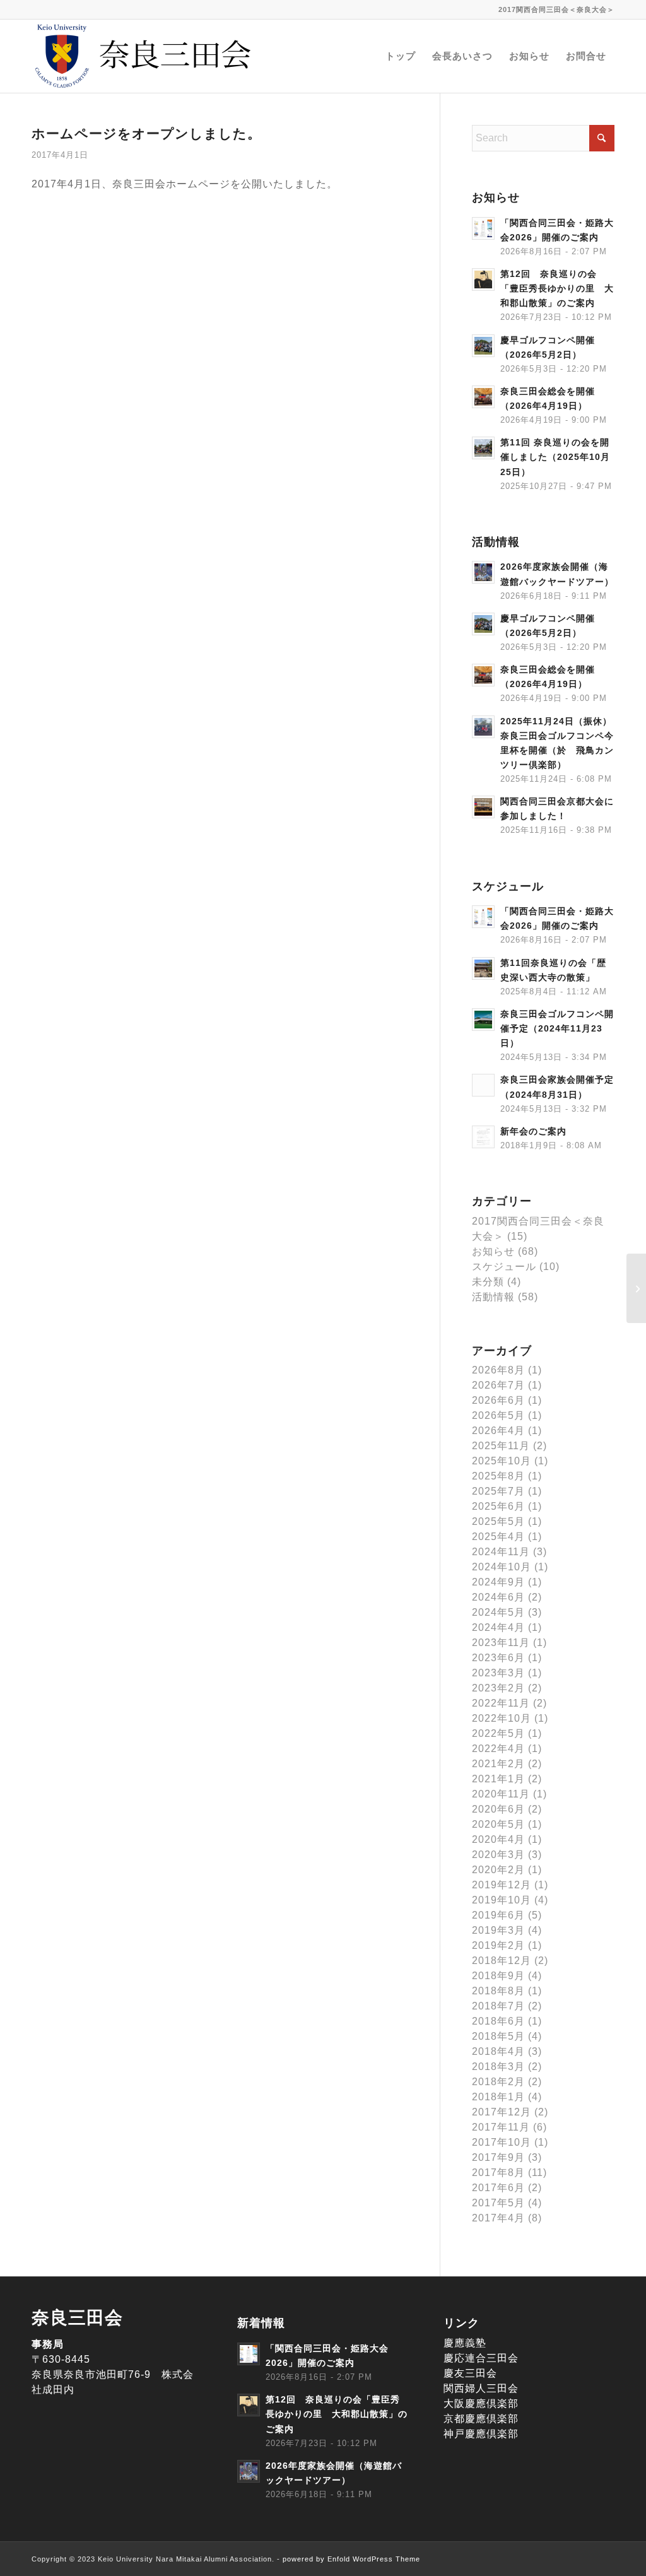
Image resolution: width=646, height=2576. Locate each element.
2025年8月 (498, 1476)
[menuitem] (553, 9)
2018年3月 (498, 2067)
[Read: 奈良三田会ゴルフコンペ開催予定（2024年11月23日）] (483, 1020)
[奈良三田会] (145, 56)
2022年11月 (501, 1703)
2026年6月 (498, 1400)
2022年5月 (498, 1733)
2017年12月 (502, 2112)
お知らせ (493, 1251)
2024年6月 (498, 1597)
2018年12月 (502, 1961)
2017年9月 (498, 2157)
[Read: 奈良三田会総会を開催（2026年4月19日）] (483, 397)
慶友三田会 (470, 2373)
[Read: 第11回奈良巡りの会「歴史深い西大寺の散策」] (483, 968)
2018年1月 (498, 2097)
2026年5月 (498, 1415)
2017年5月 (498, 2203)
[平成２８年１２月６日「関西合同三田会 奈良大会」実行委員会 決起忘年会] (636, 1288)
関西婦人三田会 (481, 2388)
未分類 (488, 1282)
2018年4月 (498, 2051)
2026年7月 (498, 1385)
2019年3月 (498, 1930)
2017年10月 (502, 2142)
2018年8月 (498, 1991)
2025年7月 (498, 1491)
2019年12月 (502, 1885)
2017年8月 (498, 2173)
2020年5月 (498, 1824)
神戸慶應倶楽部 (481, 2434)
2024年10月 (502, 1567)
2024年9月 (498, 1582)
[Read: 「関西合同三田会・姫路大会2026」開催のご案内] (483, 228)
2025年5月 (498, 1521)
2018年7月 (498, 2006)
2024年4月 (498, 1627)
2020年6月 (498, 1809)
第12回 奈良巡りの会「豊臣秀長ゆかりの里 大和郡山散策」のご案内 (557, 289)
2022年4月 (498, 1749)
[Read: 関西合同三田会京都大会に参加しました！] (483, 807)
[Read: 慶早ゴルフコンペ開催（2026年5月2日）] (483, 346)
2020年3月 (498, 1855)
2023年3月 (498, 1673)
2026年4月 (498, 1431)
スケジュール (504, 1267)
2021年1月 (498, 1779)
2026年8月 (498, 1370)
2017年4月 (498, 2218)
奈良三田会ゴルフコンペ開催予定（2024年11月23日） (557, 1029)
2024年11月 (501, 1552)
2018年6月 (498, 2021)
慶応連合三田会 (481, 2358)
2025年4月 (498, 1537)
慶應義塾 (465, 2343)
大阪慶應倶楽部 (481, 2403)
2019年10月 (502, 1900)
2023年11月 (501, 1643)
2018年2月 (498, 2082)
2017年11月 (501, 2127)
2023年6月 (498, 1658)
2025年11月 (501, 1446)
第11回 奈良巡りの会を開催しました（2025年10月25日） (555, 457)
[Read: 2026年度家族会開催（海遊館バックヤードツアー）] (483, 572)
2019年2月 (498, 1945)
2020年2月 (498, 1870)
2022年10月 (502, 1718)
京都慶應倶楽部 (481, 2419)
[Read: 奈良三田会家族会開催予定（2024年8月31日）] (483, 1085)
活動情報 (493, 1297)
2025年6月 (498, 1506)
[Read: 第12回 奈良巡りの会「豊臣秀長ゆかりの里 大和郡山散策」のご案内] (483, 279)
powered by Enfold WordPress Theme (351, 2559)
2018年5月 (498, 2036)
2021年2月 (498, 1764)
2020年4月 (498, 1839)
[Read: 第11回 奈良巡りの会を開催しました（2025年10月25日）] (483, 448)
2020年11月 (501, 1794)
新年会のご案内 (533, 1132)
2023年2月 (498, 1688)
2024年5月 (498, 1612)
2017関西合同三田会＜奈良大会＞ (556, 9)
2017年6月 (498, 2188)
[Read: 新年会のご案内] (483, 1137)
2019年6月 (498, 1915)
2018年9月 (498, 1976)
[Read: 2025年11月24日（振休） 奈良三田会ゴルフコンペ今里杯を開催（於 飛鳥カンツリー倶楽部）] (483, 727)
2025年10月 (502, 1461)
